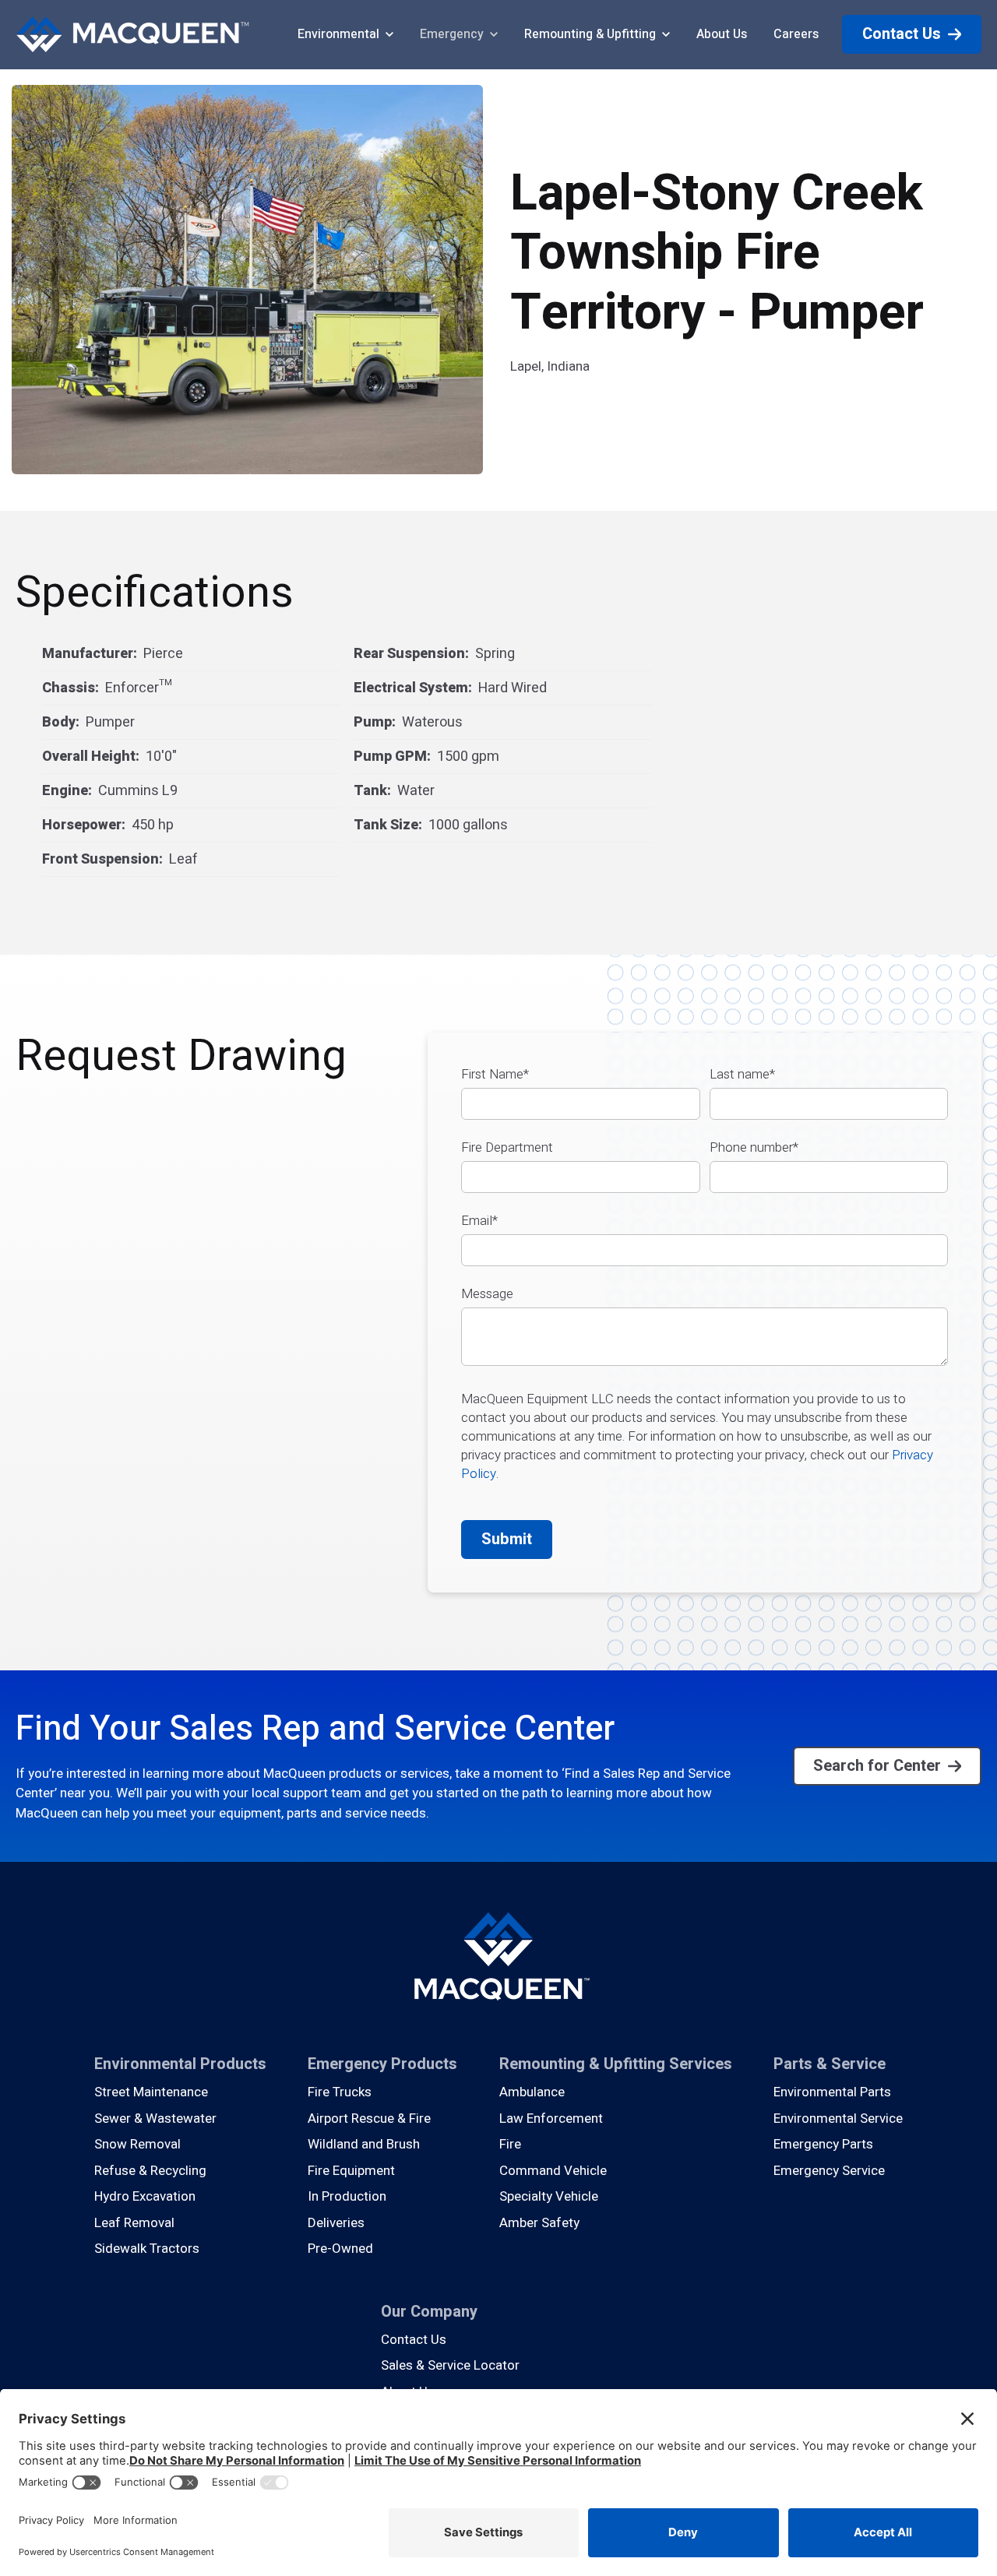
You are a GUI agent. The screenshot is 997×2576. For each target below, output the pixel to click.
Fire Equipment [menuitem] (351, 2171)
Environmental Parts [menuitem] (832, 2092)
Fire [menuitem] (510, 2144)
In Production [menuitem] (347, 2196)
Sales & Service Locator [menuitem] (450, 2365)
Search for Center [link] (877, 1766)
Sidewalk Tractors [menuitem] (147, 2249)
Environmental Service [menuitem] (838, 2119)
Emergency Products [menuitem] (382, 2064)
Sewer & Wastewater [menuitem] (155, 2119)
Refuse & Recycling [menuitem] (150, 2171)
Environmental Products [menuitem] (180, 2064)
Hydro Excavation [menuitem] (145, 2196)
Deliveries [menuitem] (336, 2223)
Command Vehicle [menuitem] (553, 2171)
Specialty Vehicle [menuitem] (549, 2196)
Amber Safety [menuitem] (539, 2223)
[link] (132, 34)
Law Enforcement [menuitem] (551, 2119)
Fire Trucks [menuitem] (340, 2092)
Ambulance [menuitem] (532, 2092)
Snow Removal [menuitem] (137, 2144)
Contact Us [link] (902, 34)
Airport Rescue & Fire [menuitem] (369, 2119)
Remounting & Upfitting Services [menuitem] (616, 2064)
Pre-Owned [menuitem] (340, 2249)
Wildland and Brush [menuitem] (364, 2144)
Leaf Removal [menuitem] (134, 2223)
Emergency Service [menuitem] (829, 2171)
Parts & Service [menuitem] (830, 2064)
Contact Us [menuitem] (414, 2340)
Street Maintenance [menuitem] (151, 2092)
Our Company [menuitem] (429, 2312)
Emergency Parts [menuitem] (823, 2144)
